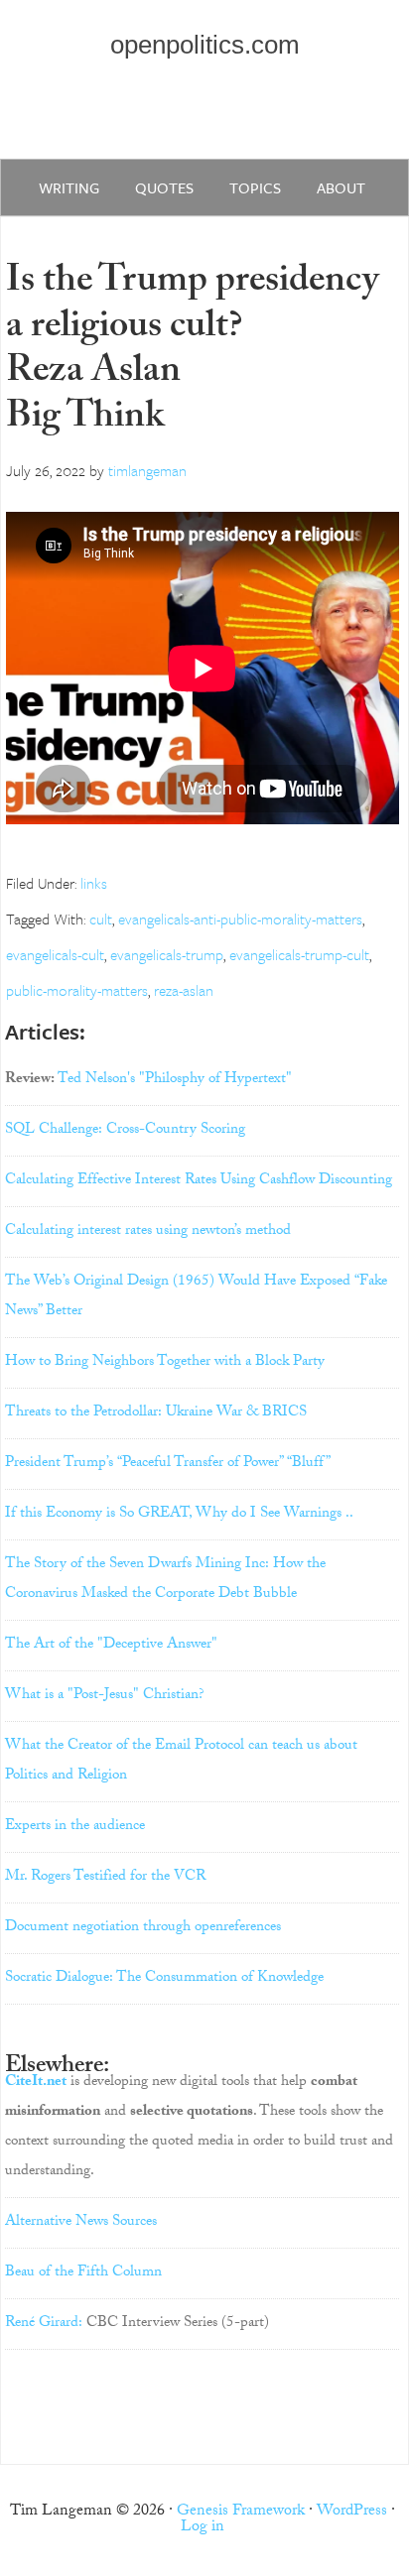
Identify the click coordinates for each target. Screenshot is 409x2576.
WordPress (352, 2512)
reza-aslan (184, 990)
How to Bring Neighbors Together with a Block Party (165, 1363)
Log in (203, 2528)
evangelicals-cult (55, 954)
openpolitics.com (205, 45)
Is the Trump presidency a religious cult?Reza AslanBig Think (193, 352)
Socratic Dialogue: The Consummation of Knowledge (164, 1979)
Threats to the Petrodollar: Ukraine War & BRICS (156, 1413)
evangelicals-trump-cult (299, 954)
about (341, 187)
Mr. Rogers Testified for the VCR (105, 1878)
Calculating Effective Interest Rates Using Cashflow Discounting (199, 1181)
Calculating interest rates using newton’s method (148, 1232)
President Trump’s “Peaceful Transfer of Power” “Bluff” (168, 1464)
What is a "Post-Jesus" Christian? (105, 1696)
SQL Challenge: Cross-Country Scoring (125, 1131)
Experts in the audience (75, 1827)
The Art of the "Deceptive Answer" (111, 1646)
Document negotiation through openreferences (143, 1928)
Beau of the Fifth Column (83, 2273)
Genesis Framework (241, 2512)
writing (69, 187)
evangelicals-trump (167, 954)
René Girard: (44, 2324)
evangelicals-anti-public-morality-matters (240, 919)
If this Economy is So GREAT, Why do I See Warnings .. (179, 1515)
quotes (164, 187)
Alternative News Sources (81, 2223)
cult (101, 919)
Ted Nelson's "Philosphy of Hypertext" (175, 1080)
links (94, 883)
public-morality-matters (77, 990)
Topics (255, 187)
